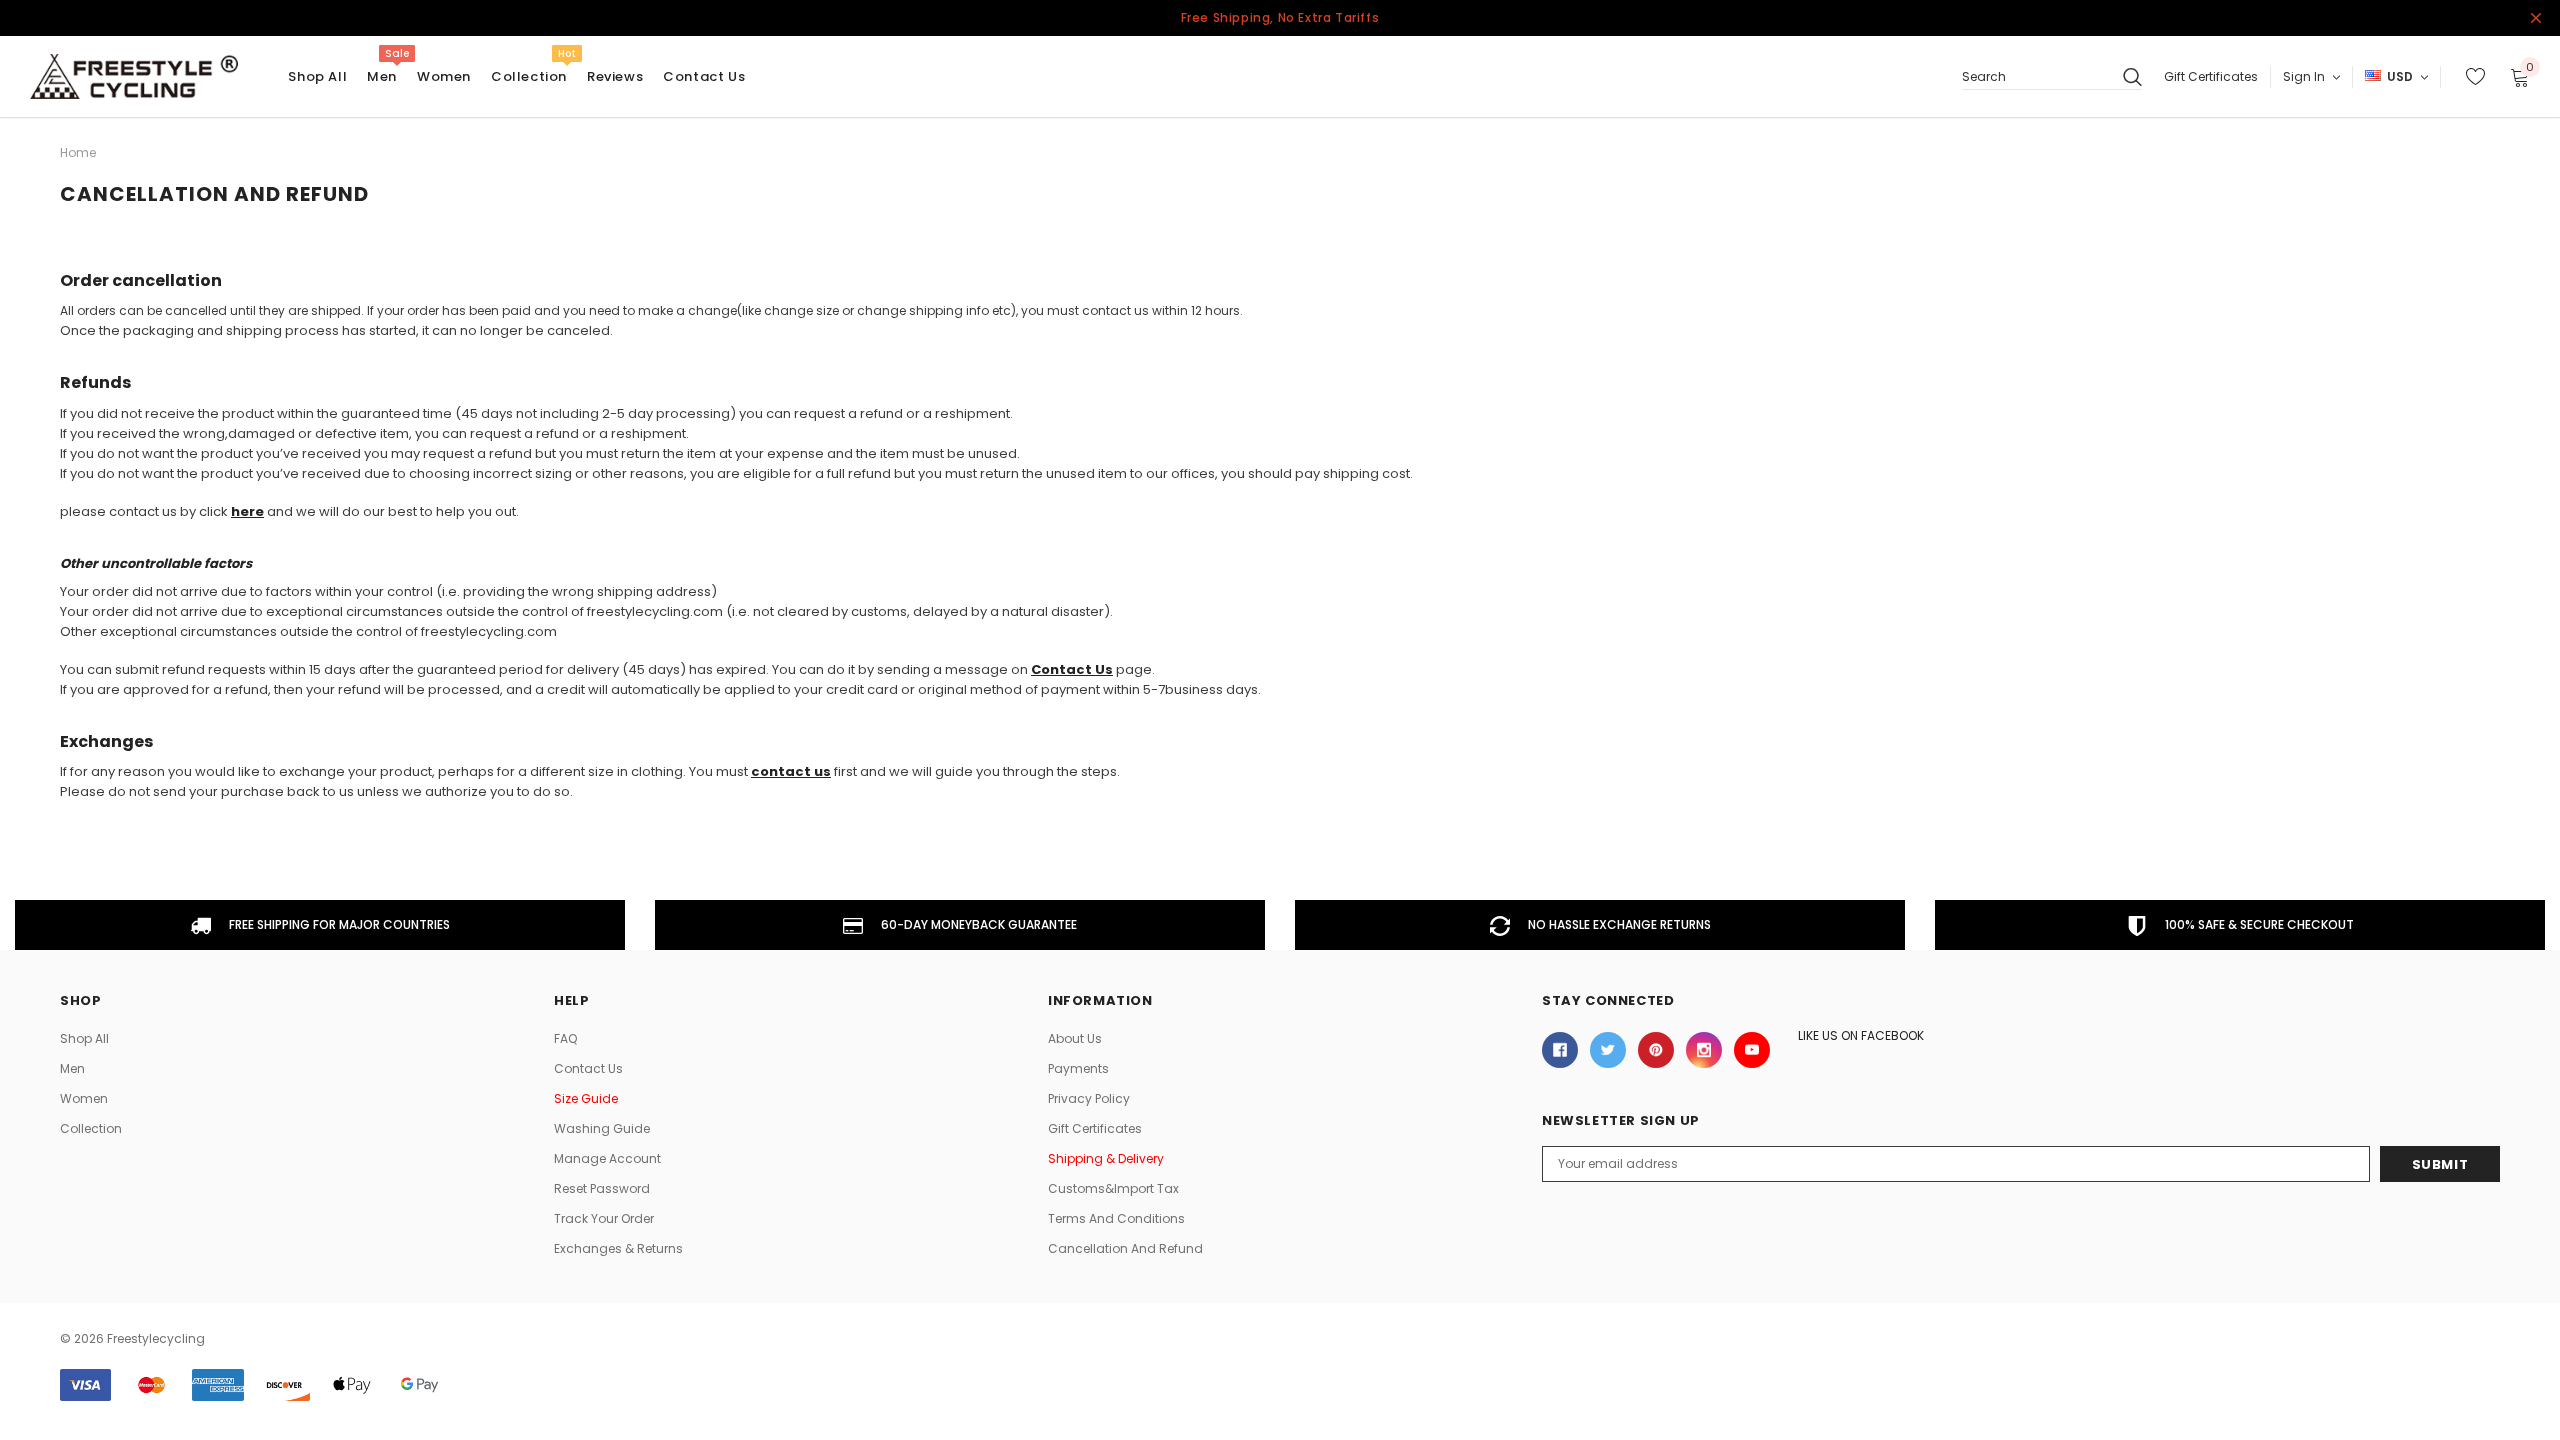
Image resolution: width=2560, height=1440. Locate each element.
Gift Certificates (2211, 76)
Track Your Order (604, 1218)
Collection (529, 76)
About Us (1075, 1038)
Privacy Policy (1089, 1098)
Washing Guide (602, 1128)
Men (382, 76)
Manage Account (607, 1158)
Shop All (84, 1038)
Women (444, 76)
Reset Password (602, 1188)
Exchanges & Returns (618, 1248)
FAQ (565, 1038)
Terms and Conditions (1116, 1218)
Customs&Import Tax (1113, 1188)
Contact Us (588, 1068)
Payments (1078, 1068)
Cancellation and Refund (1125, 1248)
